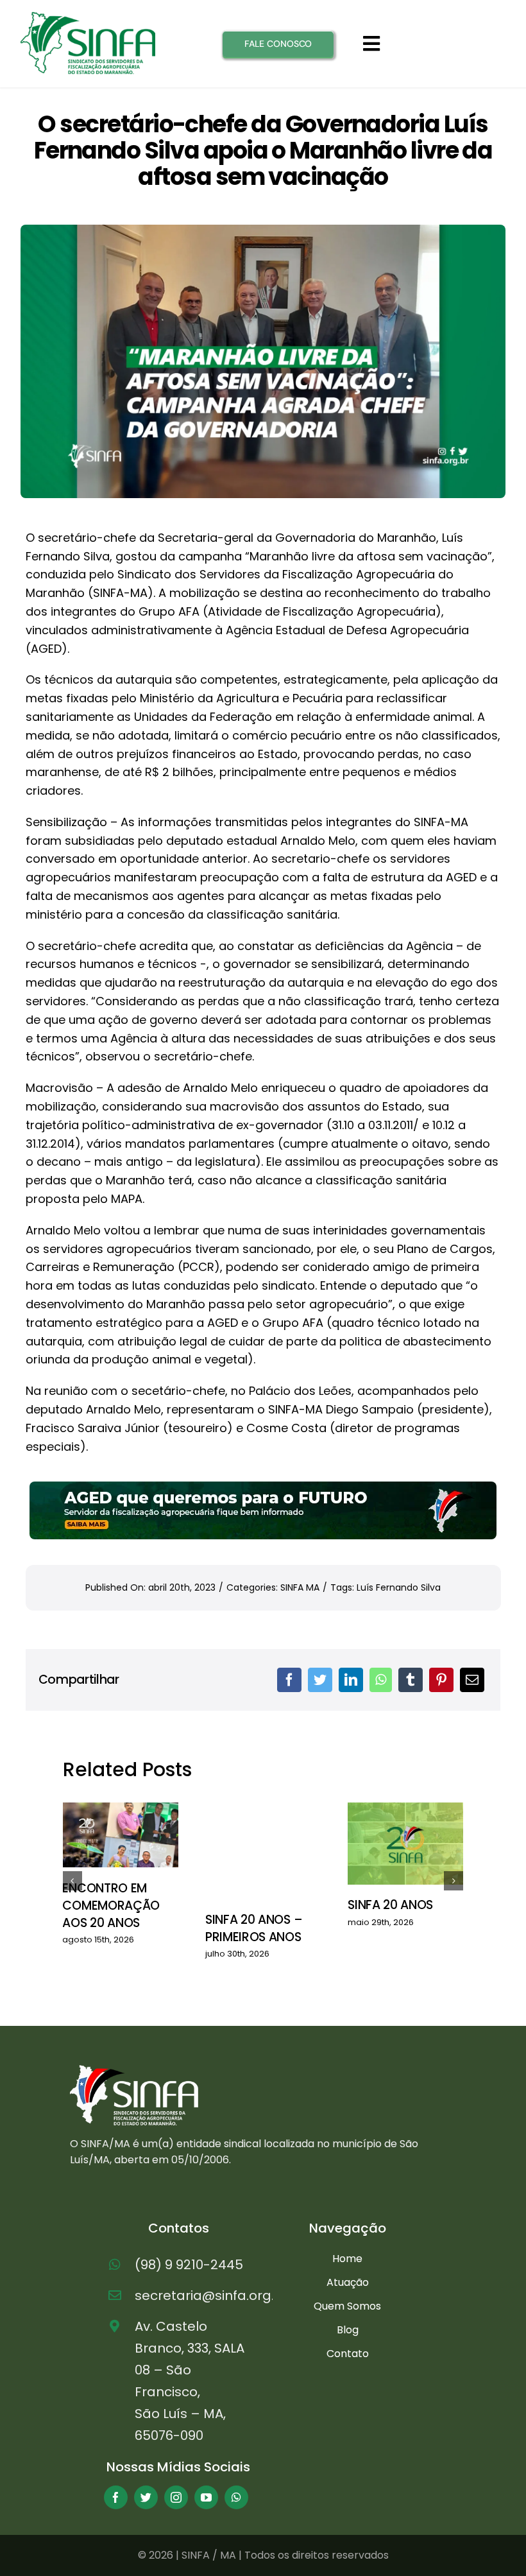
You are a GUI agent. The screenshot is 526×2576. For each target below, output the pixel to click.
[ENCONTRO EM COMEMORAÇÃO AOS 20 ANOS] (120, 1835)
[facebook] (116, 2497)
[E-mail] (472, 1680)
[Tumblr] (411, 1680)
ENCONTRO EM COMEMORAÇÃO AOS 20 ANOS (111, 1905)
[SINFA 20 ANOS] (405, 1844)
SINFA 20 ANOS (390, 1905)
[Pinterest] (441, 1680)
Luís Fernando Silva (399, 1587)
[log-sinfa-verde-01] (88, 17)
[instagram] (176, 2497)
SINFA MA (300, 1587)
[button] (72, 1881)
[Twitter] (320, 1680)
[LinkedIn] (351, 1680)
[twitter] (146, 2497)
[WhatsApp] (381, 1680)
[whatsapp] (236, 2497)
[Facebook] (289, 1680)
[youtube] (206, 2497)
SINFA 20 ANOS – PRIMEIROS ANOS (254, 1928)
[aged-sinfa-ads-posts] (263, 1487)
